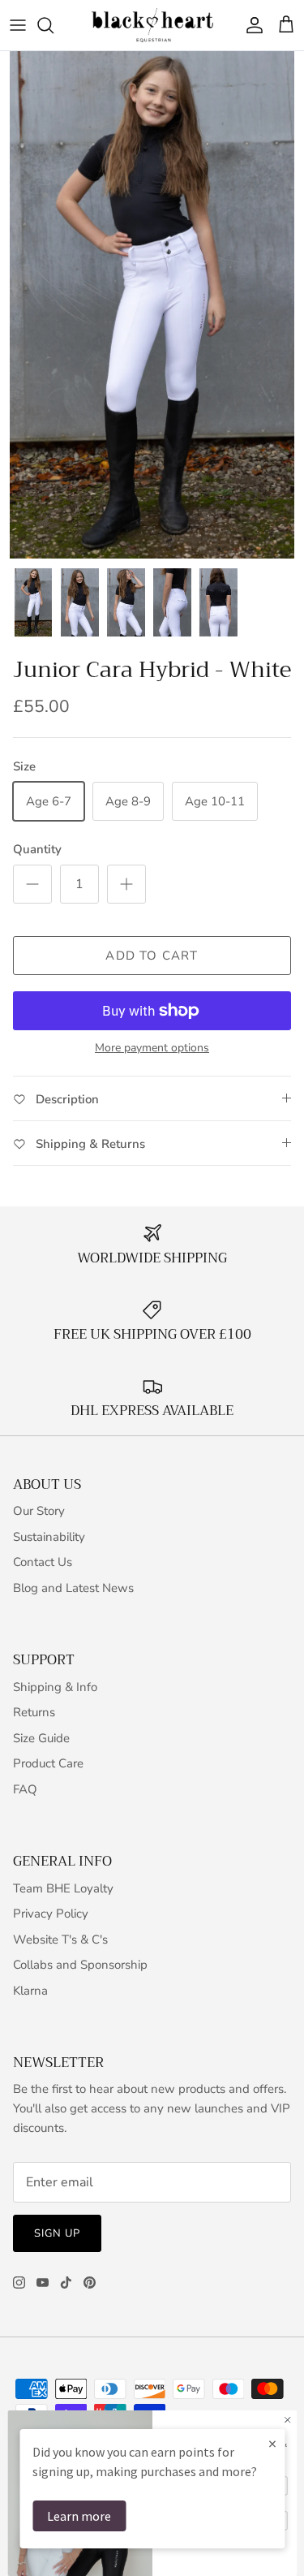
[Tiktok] (66, 2283)
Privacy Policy (51, 1914)
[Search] (54, 25)
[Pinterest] (90, 2283)
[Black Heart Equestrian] (152, 25)
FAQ (25, 1789)
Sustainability (49, 1537)
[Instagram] (19, 2283)
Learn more (79, 2516)
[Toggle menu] (18, 25)
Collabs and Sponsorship (80, 1965)
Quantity (37, 849)
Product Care (48, 1763)
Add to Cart (152, 956)
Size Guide (41, 1738)
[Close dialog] (287, 2420)
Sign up (57, 2233)
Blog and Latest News (73, 1588)
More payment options (152, 1049)
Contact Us (43, 1562)
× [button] (272, 2443)
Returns (34, 1712)
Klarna (30, 1991)
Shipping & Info (55, 1687)
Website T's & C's (60, 1940)
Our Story (39, 1511)
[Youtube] (43, 2283)
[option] (152, 305)
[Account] (250, 25)
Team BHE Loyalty (63, 1888)
